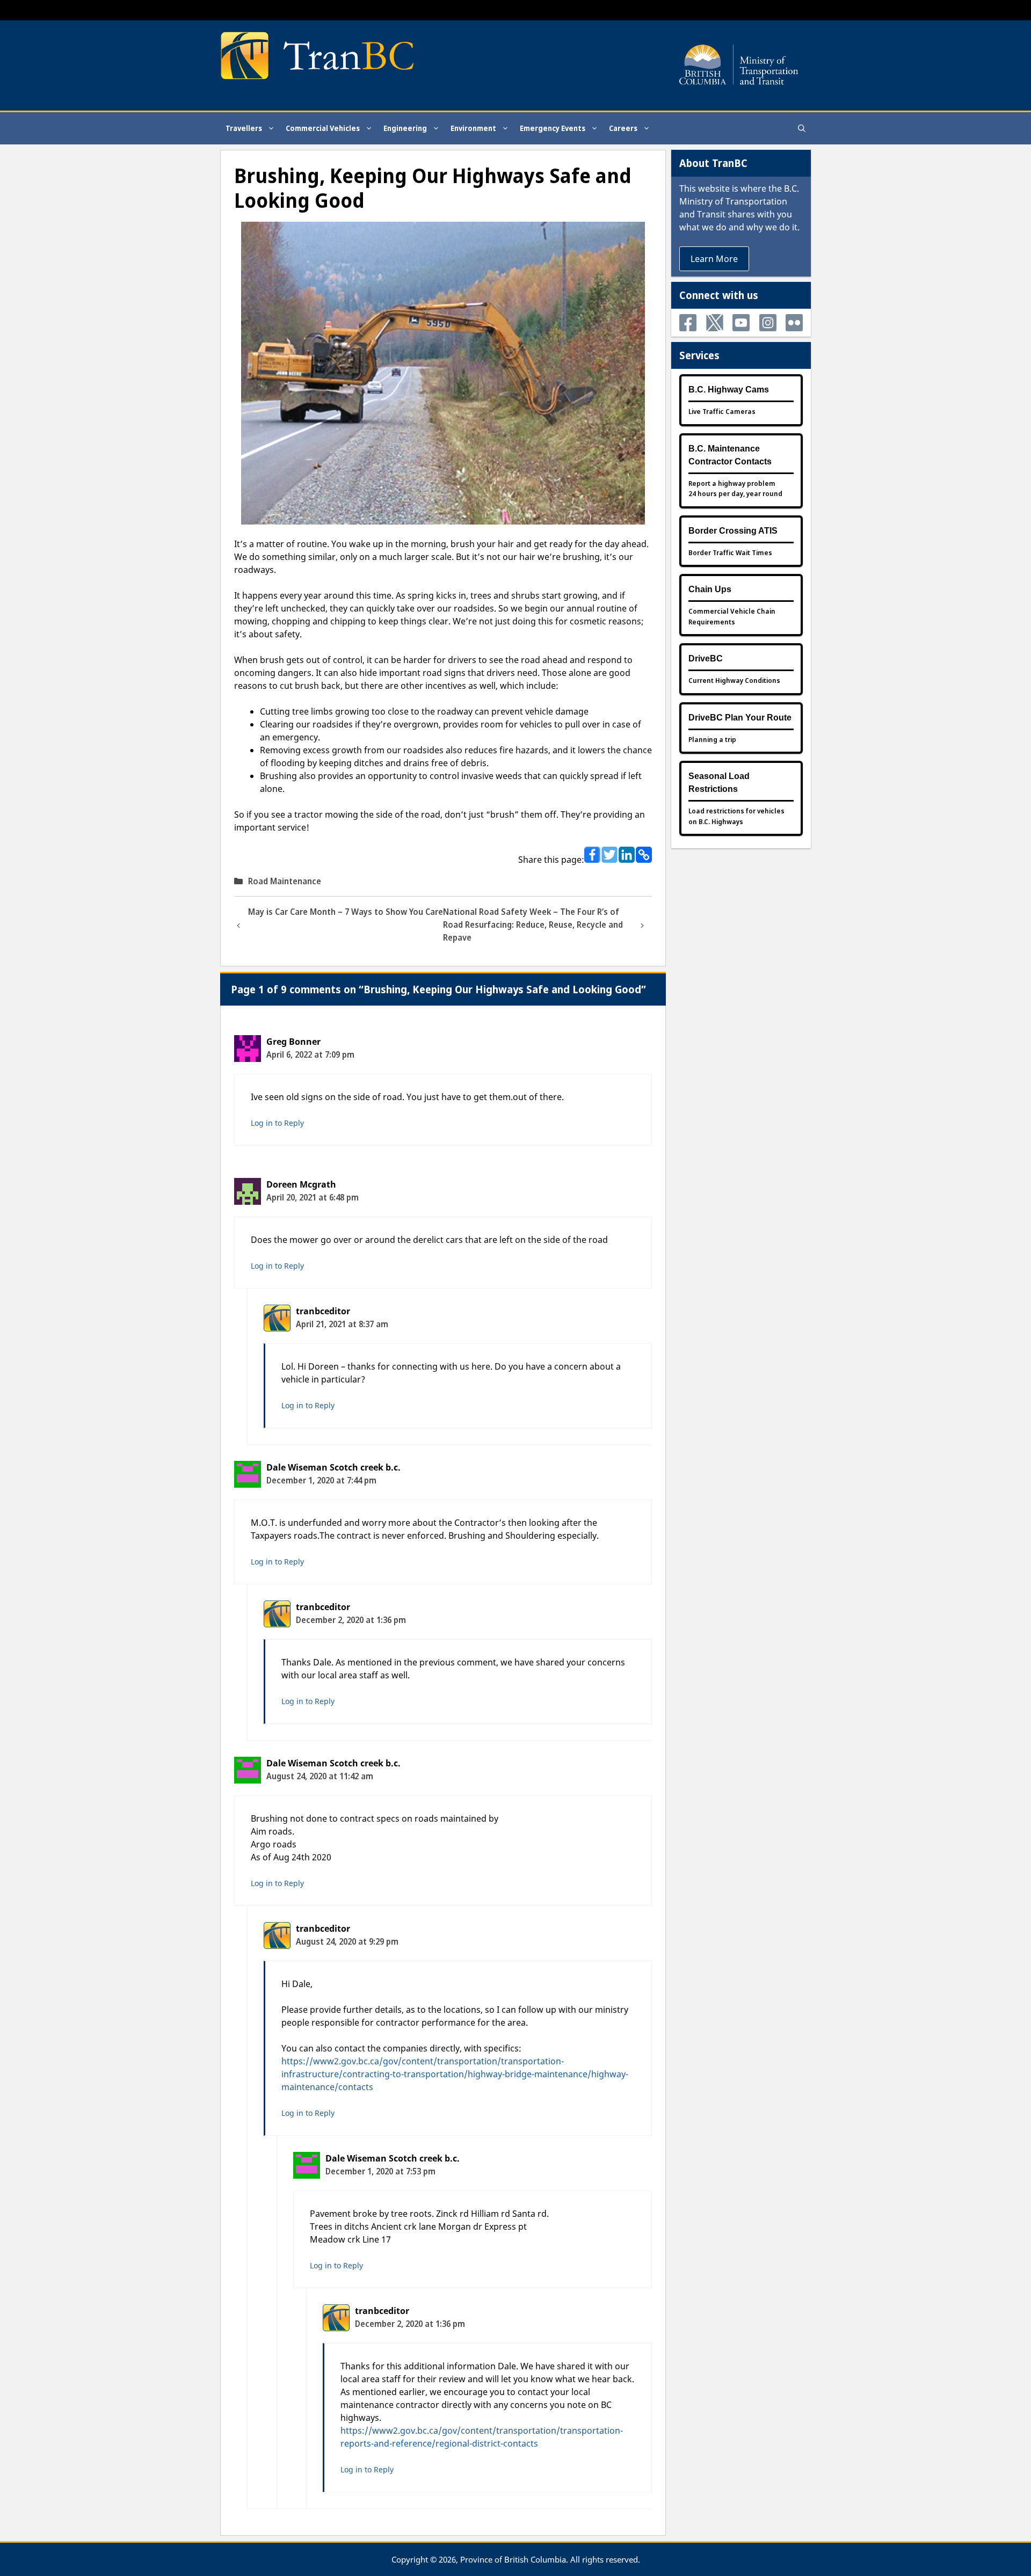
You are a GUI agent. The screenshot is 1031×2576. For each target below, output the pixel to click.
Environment (473, 128)
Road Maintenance (285, 881)
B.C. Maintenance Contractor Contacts (730, 455)
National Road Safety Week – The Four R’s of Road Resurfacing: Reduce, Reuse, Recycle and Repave (533, 925)
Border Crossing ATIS (733, 531)
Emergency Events (553, 128)
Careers (623, 128)
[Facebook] (688, 323)
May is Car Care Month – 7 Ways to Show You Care (346, 912)
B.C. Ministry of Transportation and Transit (739, 201)
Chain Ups (710, 589)
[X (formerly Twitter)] (715, 323)
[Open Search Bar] (802, 128)
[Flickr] (794, 323)
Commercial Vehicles (323, 128)
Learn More (714, 259)
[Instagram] (768, 323)
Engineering (405, 128)
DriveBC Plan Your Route (740, 718)
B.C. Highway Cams (729, 390)
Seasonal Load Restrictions (719, 783)
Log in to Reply (277, 1123)
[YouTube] (741, 323)
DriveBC (706, 658)
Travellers (244, 128)
